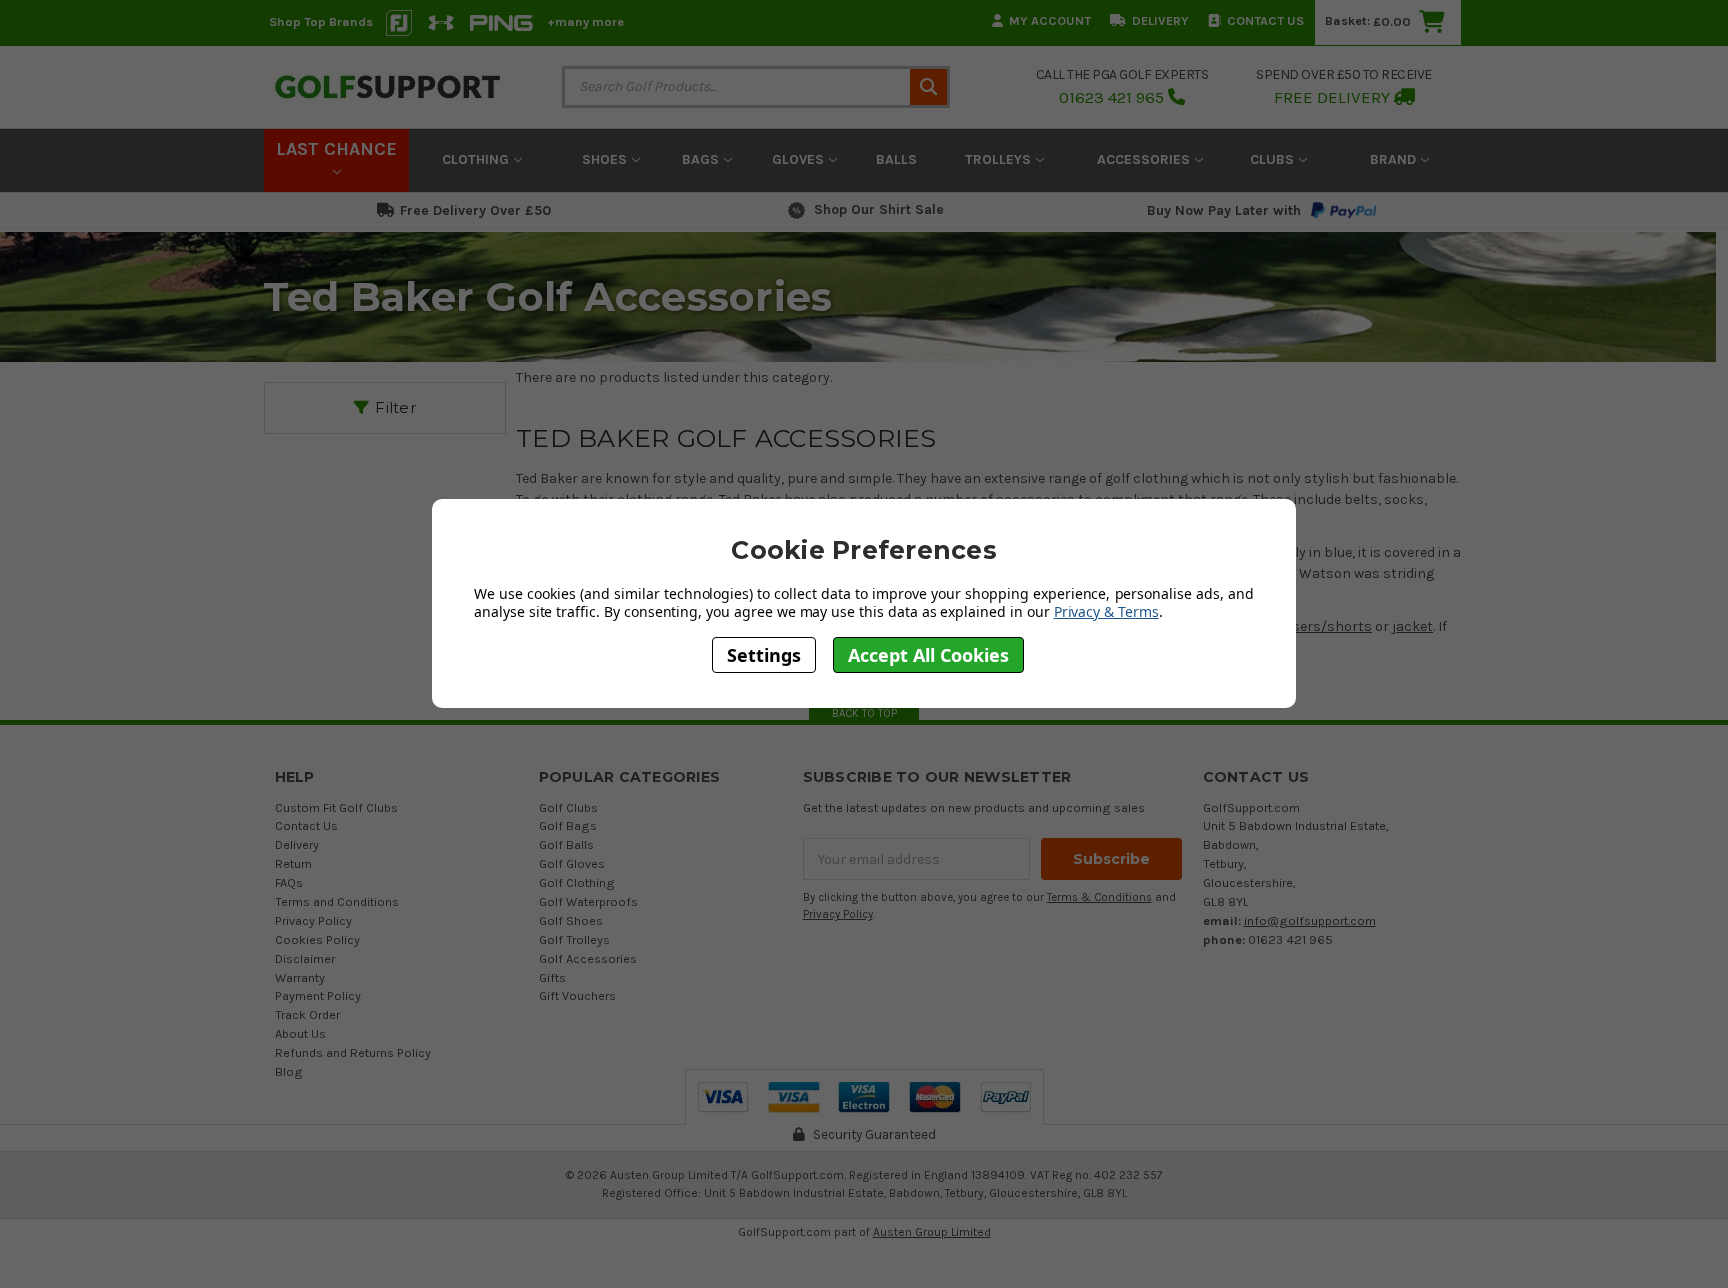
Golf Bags (568, 825)
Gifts (552, 977)
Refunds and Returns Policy (353, 1052)
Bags (702, 159)
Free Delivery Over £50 (475, 210)
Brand (1395, 159)
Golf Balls (566, 844)
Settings (764, 655)
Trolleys (1000, 159)
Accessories (1145, 159)
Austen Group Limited (932, 1232)
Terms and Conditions (337, 901)
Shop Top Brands (321, 21)
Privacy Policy (313, 920)
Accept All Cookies (928, 655)
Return (293, 863)
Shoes (606, 159)
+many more (585, 21)
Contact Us (1265, 20)
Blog (289, 1071)
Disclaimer (305, 958)
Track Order (307, 1014)
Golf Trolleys (574, 939)
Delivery (1160, 20)
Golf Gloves (572, 863)
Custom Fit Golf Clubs (336, 807)
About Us (300, 1033)
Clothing (477, 159)
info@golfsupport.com (1310, 920)
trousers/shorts (1318, 626)
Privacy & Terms (1106, 611)
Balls (896, 159)
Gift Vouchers (577, 995)
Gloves (800, 159)
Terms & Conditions (1099, 897)
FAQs (289, 882)
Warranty (300, 977)
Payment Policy (318, 995)
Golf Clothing (577, 882)
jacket (1412, 626)
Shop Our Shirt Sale (879, 209)
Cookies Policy (317, 939)
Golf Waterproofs (588, 901)
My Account (1050, 20)
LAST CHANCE (336, 149)
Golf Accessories (588, 958)
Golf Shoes (571, 920)
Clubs (1274, 159)
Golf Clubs (568, 807)
